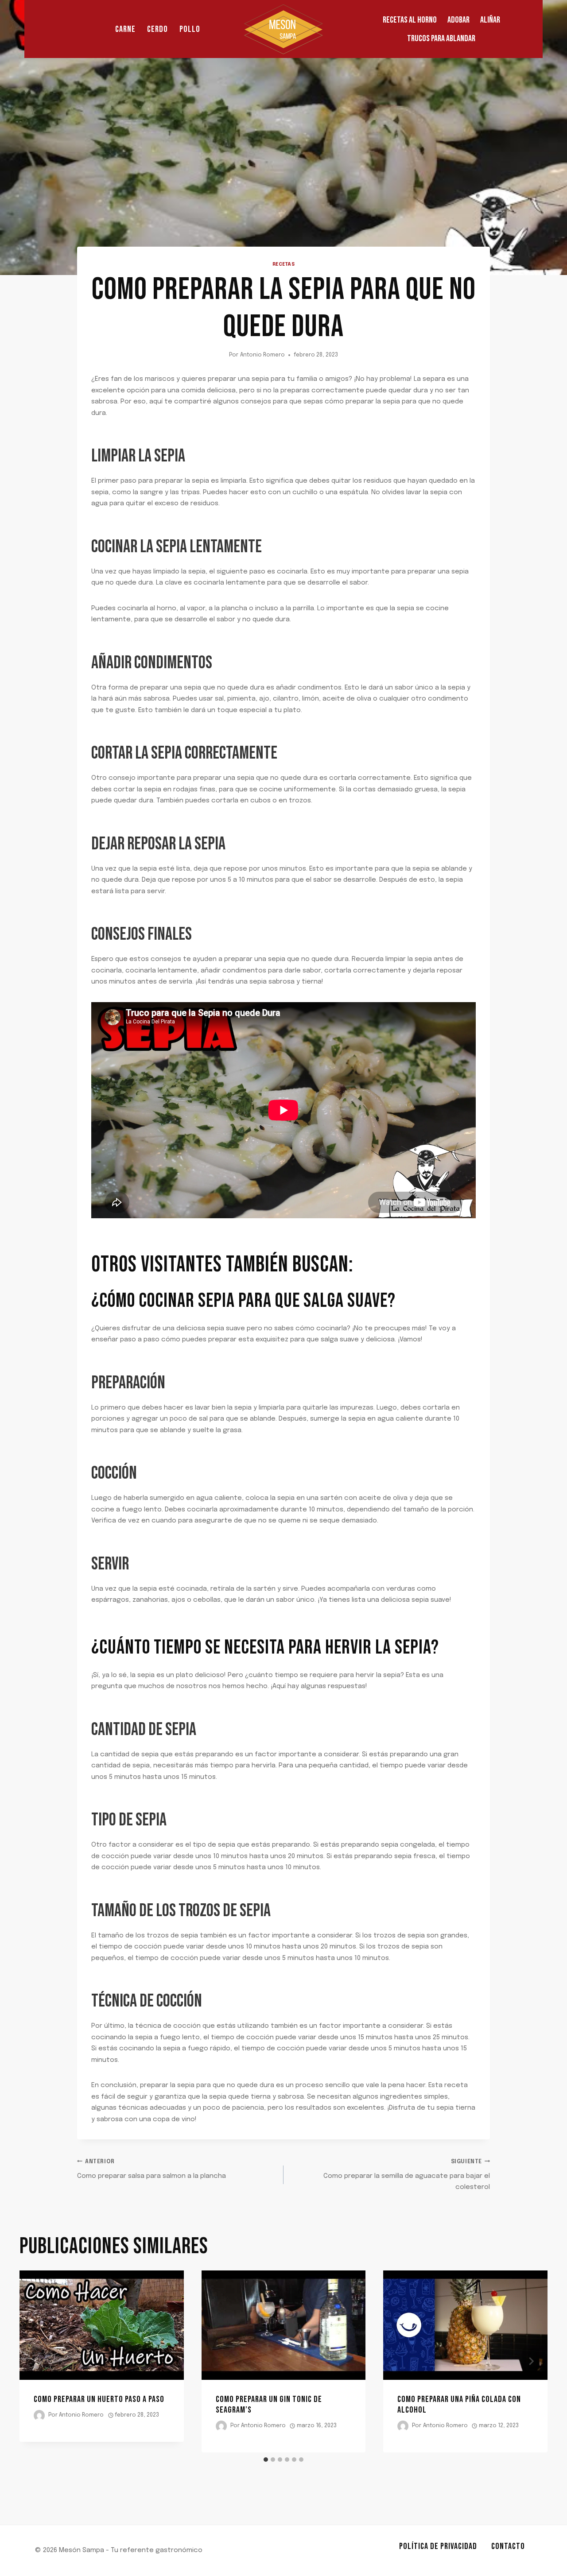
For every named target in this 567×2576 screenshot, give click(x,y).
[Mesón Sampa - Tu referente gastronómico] (283, 29)
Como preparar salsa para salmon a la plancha (151, 2169)
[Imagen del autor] (39, 2415)
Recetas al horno (410, 20)
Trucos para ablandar (441, 39)
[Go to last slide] (36, 2361)
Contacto (508, 2546)
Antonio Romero (262, 355)
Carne (125, 29)
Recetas (284, 264)
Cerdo (157, 29)
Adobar (458, 20)
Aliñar (490, 20)
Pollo (190, 29)
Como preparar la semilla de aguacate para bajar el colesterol (407, 2175)
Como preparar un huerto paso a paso (99, 2399)
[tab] (266, 2460)
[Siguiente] (531, 2361)
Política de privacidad (438, 2546)
